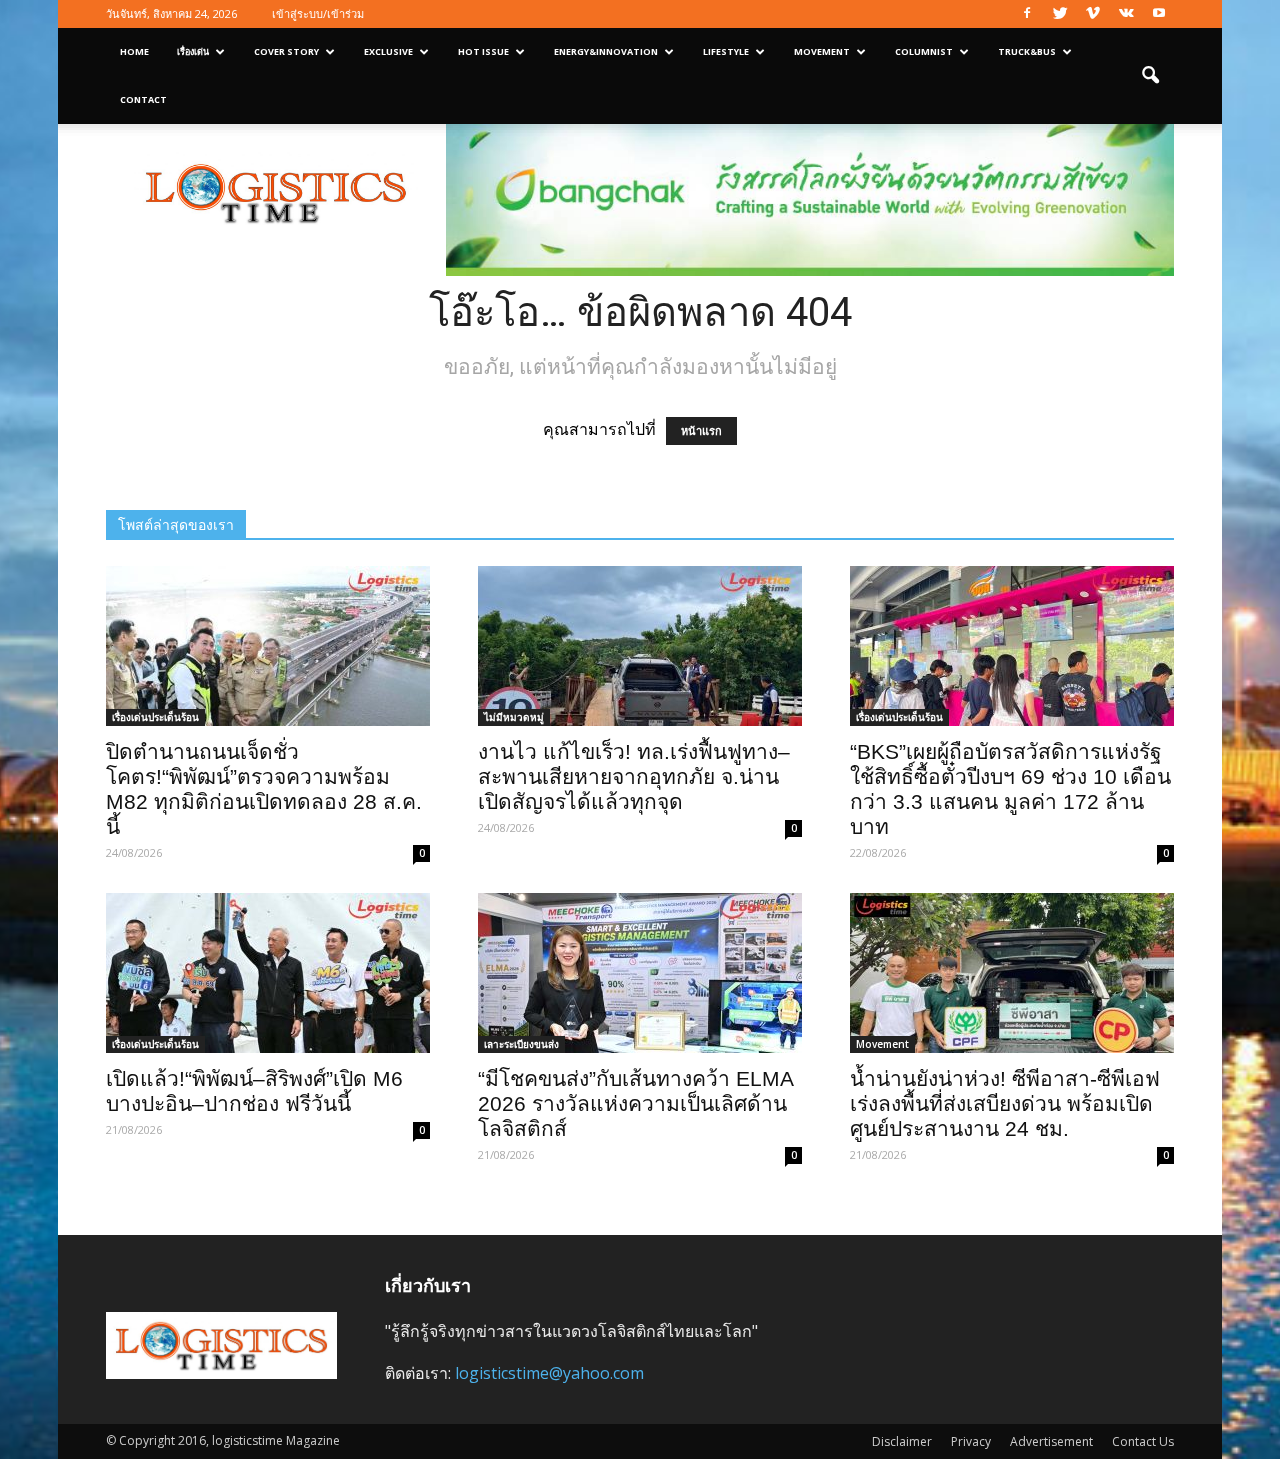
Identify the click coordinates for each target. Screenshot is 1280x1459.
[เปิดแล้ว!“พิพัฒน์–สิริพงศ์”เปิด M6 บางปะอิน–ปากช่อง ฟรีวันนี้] (268, 973)
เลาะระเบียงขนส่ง (521, 1044)
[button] (1150, 76)
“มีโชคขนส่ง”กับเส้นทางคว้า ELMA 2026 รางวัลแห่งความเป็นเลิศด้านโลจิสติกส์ (635, 1103)
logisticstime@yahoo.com (549, 1373)
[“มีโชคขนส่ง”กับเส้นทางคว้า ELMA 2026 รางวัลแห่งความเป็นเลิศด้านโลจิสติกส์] (640, 973)
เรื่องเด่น (193, 51)
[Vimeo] (1093, 14)
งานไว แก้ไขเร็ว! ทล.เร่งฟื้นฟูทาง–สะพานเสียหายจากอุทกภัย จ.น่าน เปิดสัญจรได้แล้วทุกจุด (634, 776)
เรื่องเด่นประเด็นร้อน (155, 717)
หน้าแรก (701, 431)
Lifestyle (726, 51)
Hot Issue (483, 51)
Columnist (924, 51)
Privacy (971, 1441)
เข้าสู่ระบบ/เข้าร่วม (318, 13)
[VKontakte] (1126, 14)
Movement (822, 51)
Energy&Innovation (606, 51)
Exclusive (388, 51)
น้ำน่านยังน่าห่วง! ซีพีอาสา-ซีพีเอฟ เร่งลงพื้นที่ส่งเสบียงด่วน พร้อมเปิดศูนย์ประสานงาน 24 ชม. (1005, 1103)
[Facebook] (1027, 14)
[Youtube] (1159, 14)
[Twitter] (1060, 14)
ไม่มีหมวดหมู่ (514, 717)
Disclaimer (902, 1441)
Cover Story (286, 51)
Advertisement (1051, 1441)
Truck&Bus (1027, 51)
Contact (143, 99)
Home (134, 51)
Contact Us (1143, 1441)
